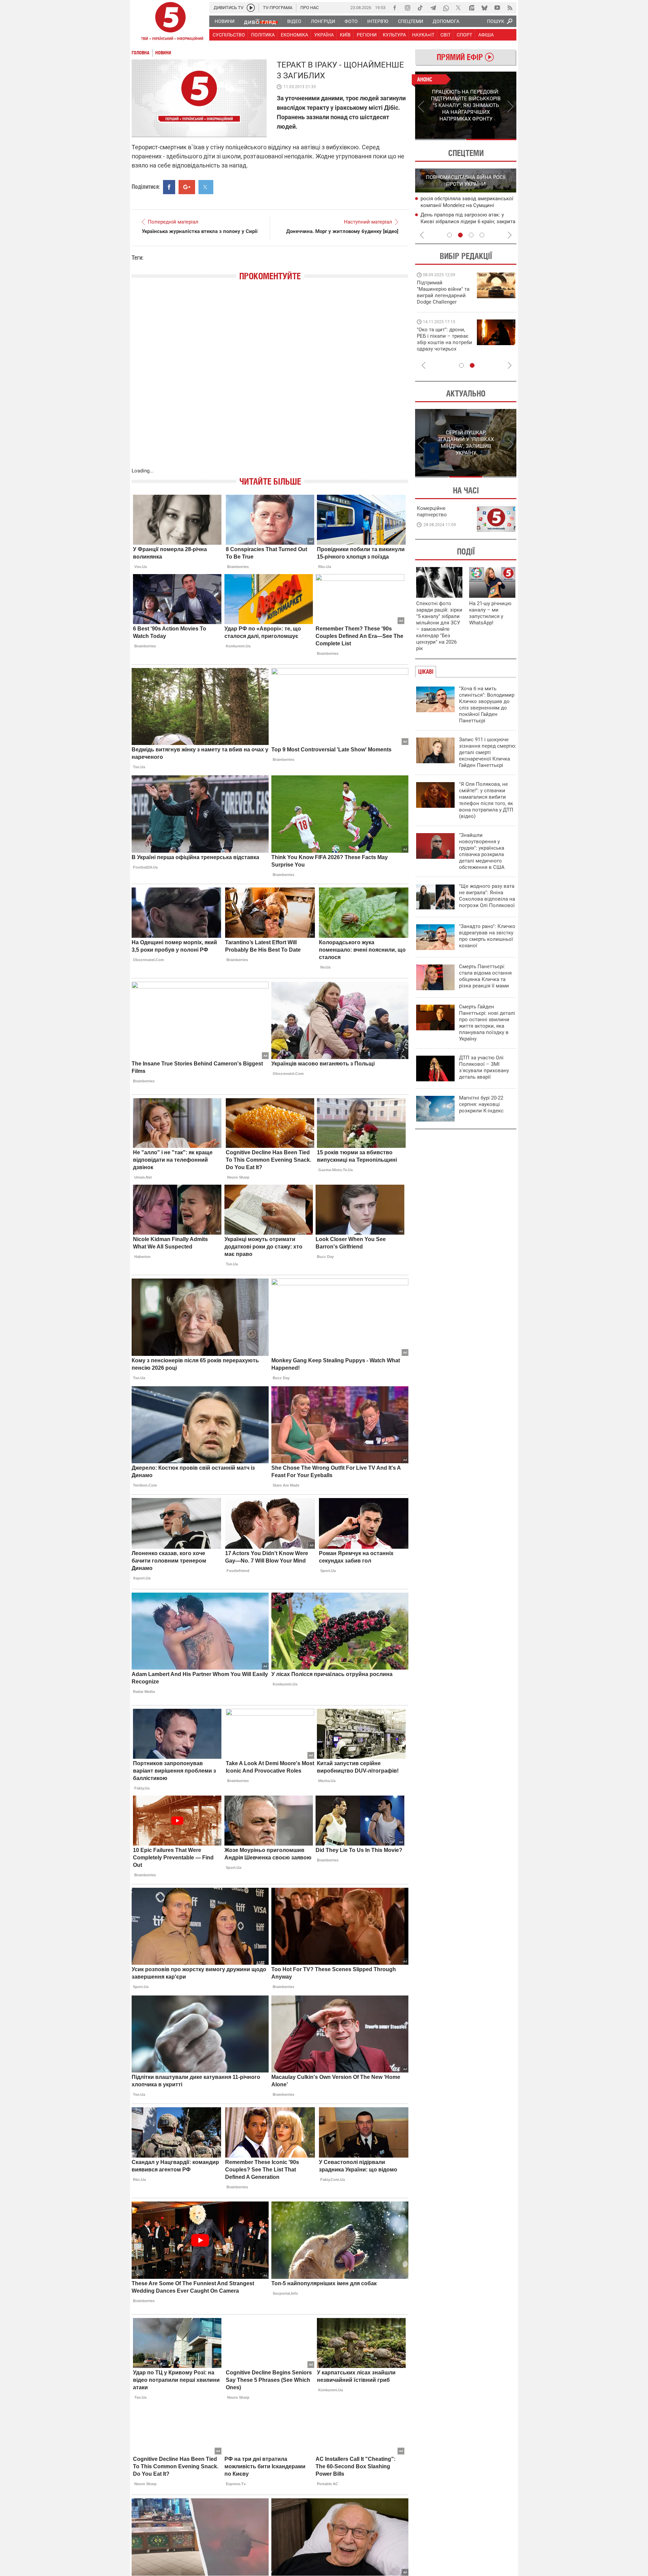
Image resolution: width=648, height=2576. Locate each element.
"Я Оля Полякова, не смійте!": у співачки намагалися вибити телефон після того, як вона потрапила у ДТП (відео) (486, 800)
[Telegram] (433, 8)
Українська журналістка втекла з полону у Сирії (200, 231)
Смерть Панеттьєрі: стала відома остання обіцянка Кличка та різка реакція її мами (485, 976)
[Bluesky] (484, 8)
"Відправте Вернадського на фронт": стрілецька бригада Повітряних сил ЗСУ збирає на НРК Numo (441, 346)
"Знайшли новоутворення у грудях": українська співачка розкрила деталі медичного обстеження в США (482, 851)
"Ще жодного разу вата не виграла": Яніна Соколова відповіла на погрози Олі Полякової (487, 896)
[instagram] (407, 8)
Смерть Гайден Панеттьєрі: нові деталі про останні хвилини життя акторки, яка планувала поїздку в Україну (487, 1023)
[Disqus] (270, 381)
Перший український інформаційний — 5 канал (170, 22)
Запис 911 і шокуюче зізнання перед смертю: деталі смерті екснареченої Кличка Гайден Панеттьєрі (488, 752)
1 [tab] (440, 139)
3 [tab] (471, 235)
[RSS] (510, 8)
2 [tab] (491, 139)
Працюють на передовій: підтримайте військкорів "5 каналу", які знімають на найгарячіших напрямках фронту (444, 302)
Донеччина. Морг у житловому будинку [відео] (342, 231)
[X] (459, 8)
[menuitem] (224, 21)
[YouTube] (497, 8)
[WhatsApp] (446, 8)
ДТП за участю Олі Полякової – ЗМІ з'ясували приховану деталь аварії (484, 1067)
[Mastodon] (471, 8)
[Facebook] (395, 8)
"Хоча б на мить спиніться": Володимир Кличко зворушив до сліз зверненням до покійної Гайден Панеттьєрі (487, 705)
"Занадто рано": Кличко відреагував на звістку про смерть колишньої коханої (487, 936)
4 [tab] (482, 235)
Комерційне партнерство (432, 511)
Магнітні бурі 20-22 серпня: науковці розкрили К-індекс (481, 1104)
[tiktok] (420, 8)
